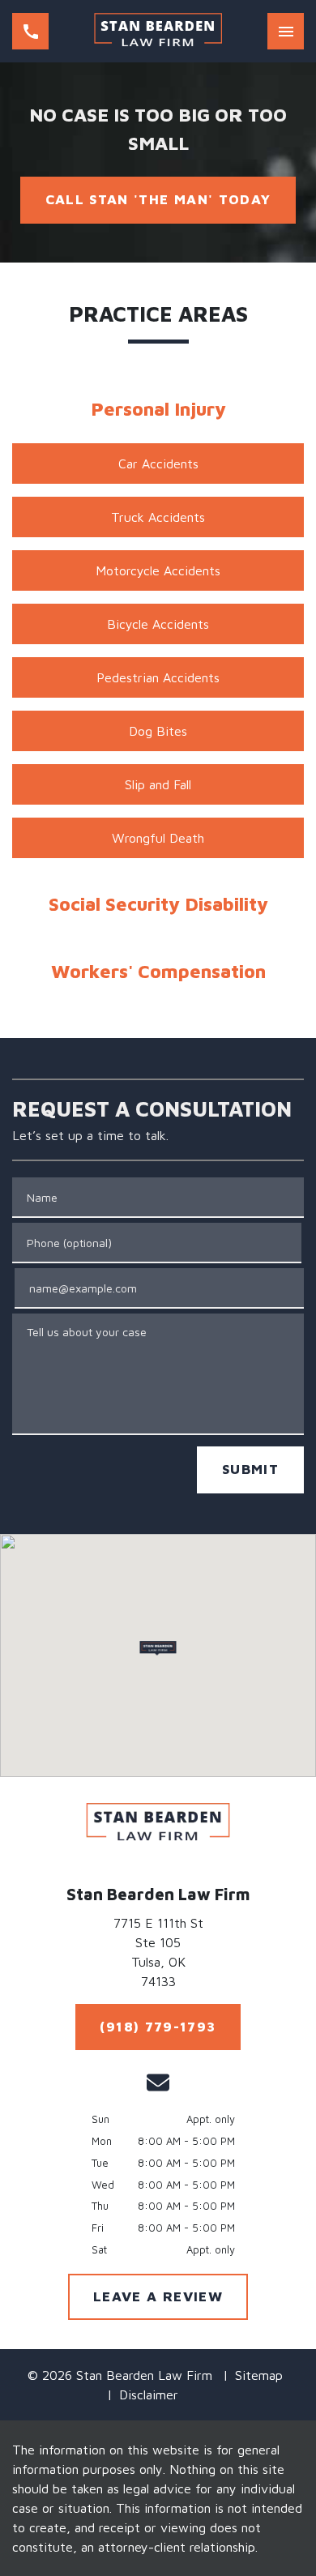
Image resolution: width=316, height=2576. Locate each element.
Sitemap (259, 2375)
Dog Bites (158, 731)
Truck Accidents (158, 517)
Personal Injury (158, 409)
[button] (158, 1648)
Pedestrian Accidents (158, 677)
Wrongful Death (158, 838)
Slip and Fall (158, 784)
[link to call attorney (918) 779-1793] (30, 31)
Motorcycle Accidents (158, 570)
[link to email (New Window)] (158, 2083)
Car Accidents (158, 464)
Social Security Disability (158, 904)
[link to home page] (158, 31)
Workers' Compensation (158, 971)
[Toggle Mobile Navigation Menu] (286, 31)
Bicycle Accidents (158, 624)
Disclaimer (149, 2394)
